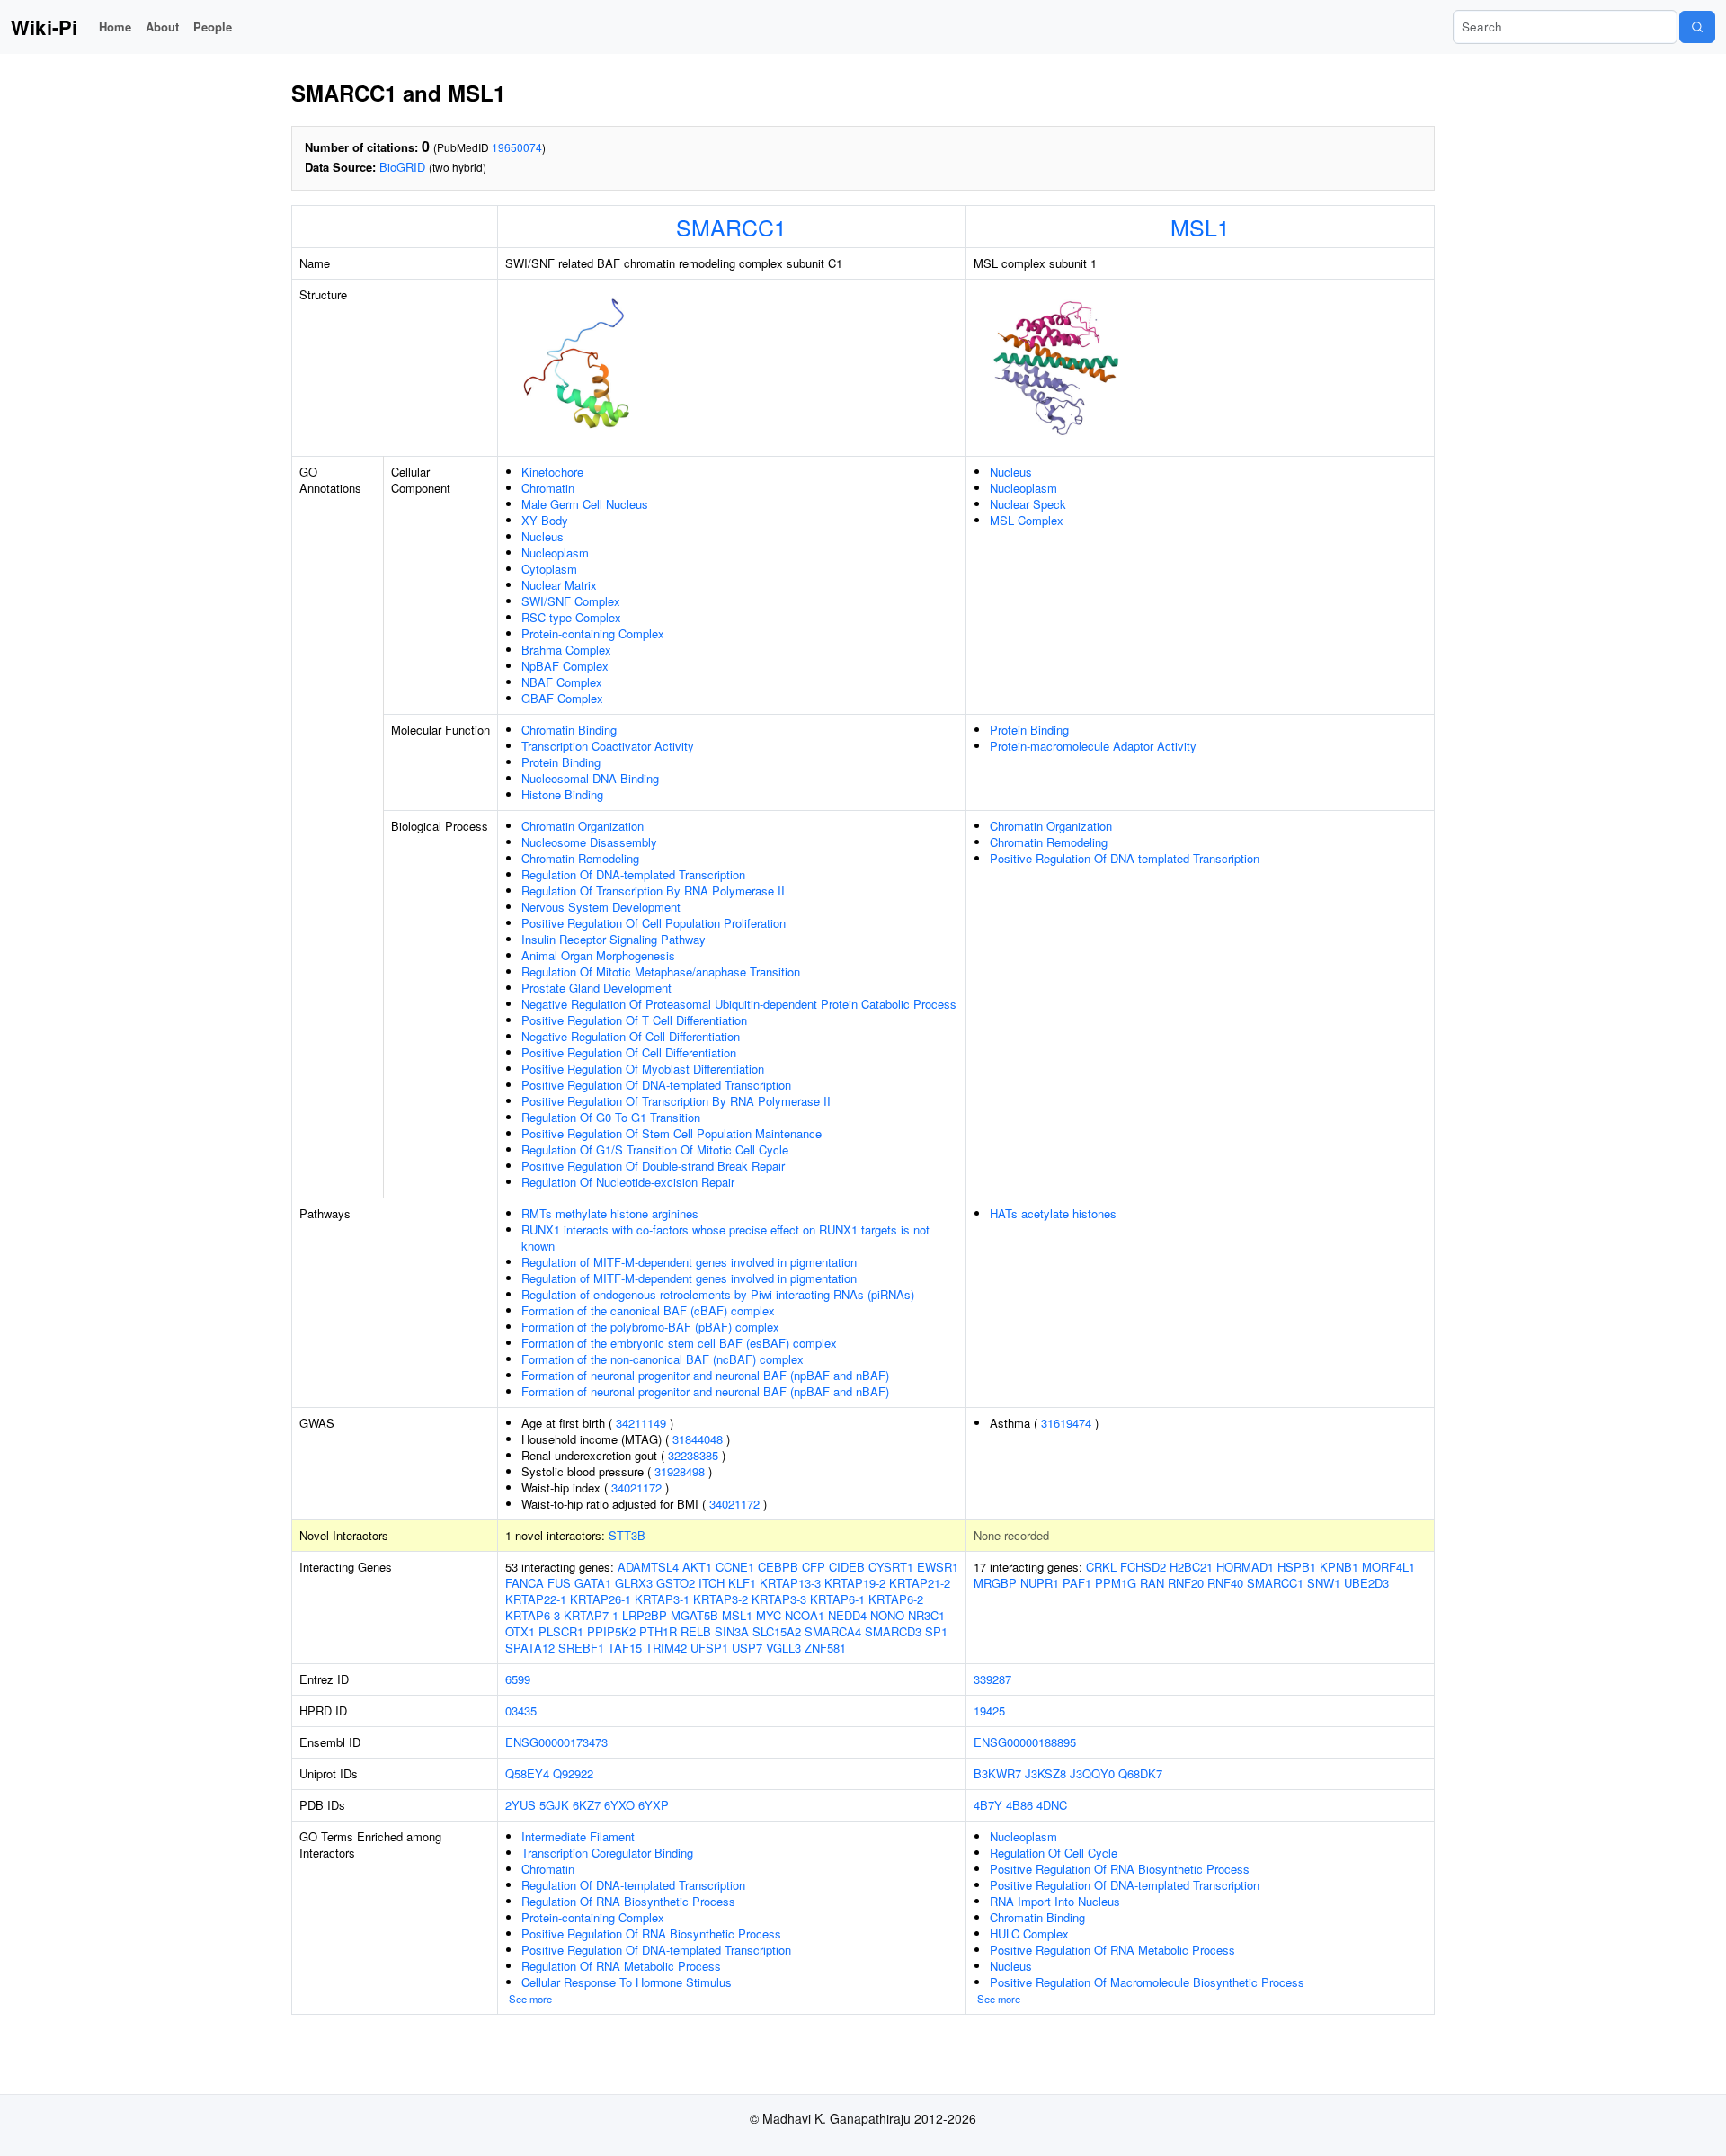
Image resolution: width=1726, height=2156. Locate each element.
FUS (559, 1583)
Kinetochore (552, 472)
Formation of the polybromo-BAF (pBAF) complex (650, 1327)
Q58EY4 (527, 1773)
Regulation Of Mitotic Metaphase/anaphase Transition (661, 971)
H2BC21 (1191, 1567)
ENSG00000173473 (556, 1742)
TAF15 (625, 1648)
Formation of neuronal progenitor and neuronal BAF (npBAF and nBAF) (705, 1375)
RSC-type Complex (571, 617)
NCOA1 (805, 1615)
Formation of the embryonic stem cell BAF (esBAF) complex (679, 1343)
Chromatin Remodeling (580, 858)
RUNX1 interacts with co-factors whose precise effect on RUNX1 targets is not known (725, 1238)
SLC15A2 (777, 1631)
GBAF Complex (562, 698)
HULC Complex (1029, 1933)
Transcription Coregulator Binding (607, 1853)
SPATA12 (530, 1648)
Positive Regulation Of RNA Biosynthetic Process (651, 1933)
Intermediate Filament (578, 1836)
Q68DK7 (1140, 1773)
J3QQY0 (1092, 1773)
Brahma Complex (566, 650)
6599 (518, 1679)
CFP (814, 1567)
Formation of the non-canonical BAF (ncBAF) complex (663, 1359)
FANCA (525, 1583)
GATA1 (593, 1583)
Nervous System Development (601, 907)
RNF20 (1186, 1583)
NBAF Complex (562, 682)
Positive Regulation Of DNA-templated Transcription (656, 1085)
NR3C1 (926, 1615)
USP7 (747, 1648)
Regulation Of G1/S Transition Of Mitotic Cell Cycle (655, 1149)
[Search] (1697, 27)
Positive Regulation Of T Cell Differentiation (634, 1020)
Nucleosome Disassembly (589, 842)
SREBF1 (581, 1648)
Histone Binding (562, 794)
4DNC (1052, 1805)
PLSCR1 (561, 1631)
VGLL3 (783, 1648)
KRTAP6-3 (533, 1615)
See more (530, 1999)
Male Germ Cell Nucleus (585, 504)
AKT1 (697, 1567)
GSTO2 (676, 1583)
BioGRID (402, 167)
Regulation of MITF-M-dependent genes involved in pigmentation (689, 1262)
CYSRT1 (891, 1567)
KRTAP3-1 (662, 1599)
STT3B (627, 1535)
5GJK (554, 1805)
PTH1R (658, 1631)
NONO (887, 1615)
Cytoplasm (549, 569)
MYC (769, 1615)
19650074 (517, 147)
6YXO (619, 1805)
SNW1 (1324, 1583)
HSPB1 (1297, 1567)
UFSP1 (709, 1648)
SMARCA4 (833, 1631)
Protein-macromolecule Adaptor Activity (1093, 746)
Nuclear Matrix (559, 585)
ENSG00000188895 (1025, 1742)
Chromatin (548, 488)
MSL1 (1200, 227)
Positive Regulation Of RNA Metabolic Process (1112, 1950)
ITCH (712, 1583)
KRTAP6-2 (896, 1599)
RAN (1152, 1583)
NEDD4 (847, 1615)
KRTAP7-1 (591, 1615)
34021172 (636, 1488)
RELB (696, 1631)
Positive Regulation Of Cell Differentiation (629, 1052)
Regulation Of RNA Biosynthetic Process (628, 1901)
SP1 (936, 1631)
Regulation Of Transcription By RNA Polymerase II (653, 891)
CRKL (1101, 1567)
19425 (989, 1711)
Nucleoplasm (555, 552)
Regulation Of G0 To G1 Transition (611, 1117)
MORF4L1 (1388, 1567)
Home (115, 27)
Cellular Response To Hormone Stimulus (627, 1982)
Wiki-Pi (44, 27)
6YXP (654, 1805)
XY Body (545, 520)
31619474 (1066, 1423)
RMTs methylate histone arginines (610, 1213)
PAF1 (1077, 1583)
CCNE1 (735, 1567)
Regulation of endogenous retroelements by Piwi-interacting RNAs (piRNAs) (718, 1294)
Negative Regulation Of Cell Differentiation (631, 1036)
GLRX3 (634, 1583)
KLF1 (742, 1583)
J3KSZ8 (1045, 1773)
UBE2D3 (1366, 1583)
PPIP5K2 (611, 1631)
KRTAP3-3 (779, 1599)
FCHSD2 (1143, 1567)
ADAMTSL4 (648, 1567)
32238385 (693, 1455)
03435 (521, 1711)
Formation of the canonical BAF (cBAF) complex (648, 1310)
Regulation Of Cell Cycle (1054, 1853)
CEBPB (778, 1567)
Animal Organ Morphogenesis (598, 955)
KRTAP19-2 (855, 1583)
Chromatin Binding (569, 730)
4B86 (1019, 1805)
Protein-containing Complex (593, 633)
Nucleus (543, 536)
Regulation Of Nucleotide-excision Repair (628, 1182)
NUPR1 (1040, 1583)
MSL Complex (1027, 520)
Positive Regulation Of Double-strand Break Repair (653, 1166)
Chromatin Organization (583, 826)
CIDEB (847, 1567)
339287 (992, 1679)
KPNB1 (1339, 1567)
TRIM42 (666, 1648)
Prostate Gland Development (596, 988)
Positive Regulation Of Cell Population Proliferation (654, 923)
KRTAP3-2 (721, 1599)
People (213, 27)
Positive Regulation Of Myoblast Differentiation (643, 1069)
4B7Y (988, 1805)
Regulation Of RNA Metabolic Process (621, 1966)
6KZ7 (587, 1805)
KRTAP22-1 (536, 1599)
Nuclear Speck (1028, 504)
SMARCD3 (893, 1631)
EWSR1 (938, 1567)
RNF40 (1225, 1583)
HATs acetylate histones (1053, 1213)
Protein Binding (561, 762)
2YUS (520, 1805)
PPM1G (1116, 1583)
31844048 (698, 1439)
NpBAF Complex (565, 666)
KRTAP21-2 (920, 1583)
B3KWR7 (997, 1773)
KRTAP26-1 (601, 1599)
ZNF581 (825, 1648)
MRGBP (995, 1583)
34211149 (641, 1423)
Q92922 (573, 1773)
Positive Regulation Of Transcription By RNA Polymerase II (676, 1101)
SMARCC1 (731, 227)
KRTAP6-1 (837, 1599)
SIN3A (732, 1631)
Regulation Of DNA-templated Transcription (633, 874)
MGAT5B (694, 1615)
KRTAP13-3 (790, 1583)
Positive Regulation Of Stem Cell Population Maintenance (672, 1133)
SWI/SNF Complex (571, 601)
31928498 (680, 1471)
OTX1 (520, 1631)
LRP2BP (645, 1615)
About (162, 27)
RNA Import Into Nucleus (1055, 1901)
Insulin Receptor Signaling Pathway (614, 939)
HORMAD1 (1245, 1567)
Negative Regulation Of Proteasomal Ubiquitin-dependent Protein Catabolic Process (739, 1004)
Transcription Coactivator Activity (608, 746)
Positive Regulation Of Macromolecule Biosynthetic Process (1147, 1982)
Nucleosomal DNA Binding (590, 778)
